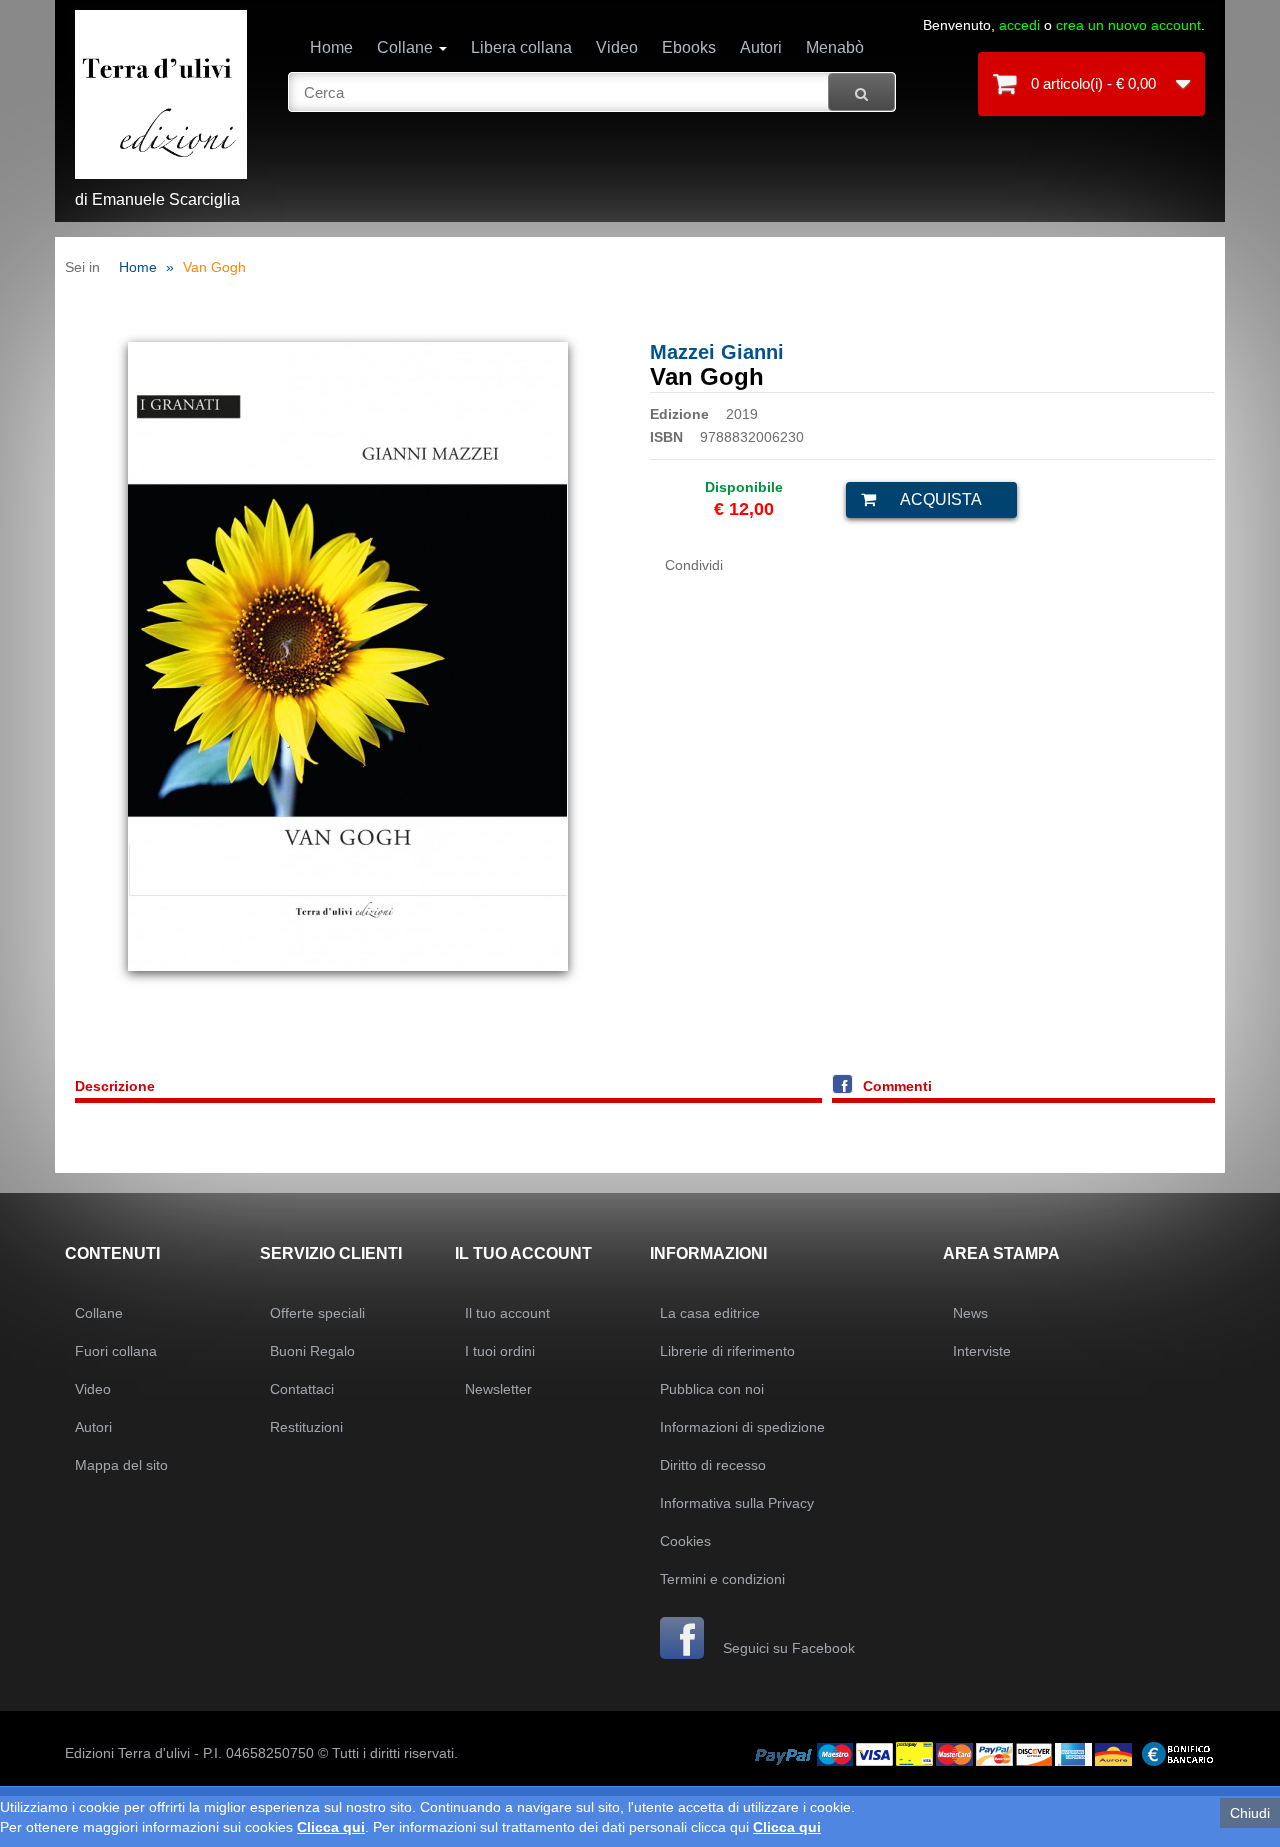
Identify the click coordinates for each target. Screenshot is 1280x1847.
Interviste (982, 1351)
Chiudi (1250, 1813)
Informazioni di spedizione (742, 1427)
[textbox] (592, 92)
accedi (1019, 25)
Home (331, 47)
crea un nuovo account (1128, 25)
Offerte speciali (317, 1313)
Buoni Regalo (312, 1351)
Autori (761, 47)
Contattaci (302, 1389)
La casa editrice (710, 1313)
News (970, 1313)
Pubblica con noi (712, 1389)
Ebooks (689, 47)
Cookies (685, 1541)
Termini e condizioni (722, 1579)
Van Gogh (214, 267)
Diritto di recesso (713, 1465)
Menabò (835, 47)
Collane (407, 47)
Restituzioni (306, 1427)
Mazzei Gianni (717, 352)
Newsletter (498, 1389)
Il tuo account (507, 1313)
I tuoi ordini (500, 1351)
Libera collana (521, 47)
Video (617, 47)
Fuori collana (116, 1351)
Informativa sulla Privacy (737, 1503)
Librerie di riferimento (727, 1351)
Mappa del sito (121, 1465)
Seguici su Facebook (787, 1648)
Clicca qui (331, 1827)
